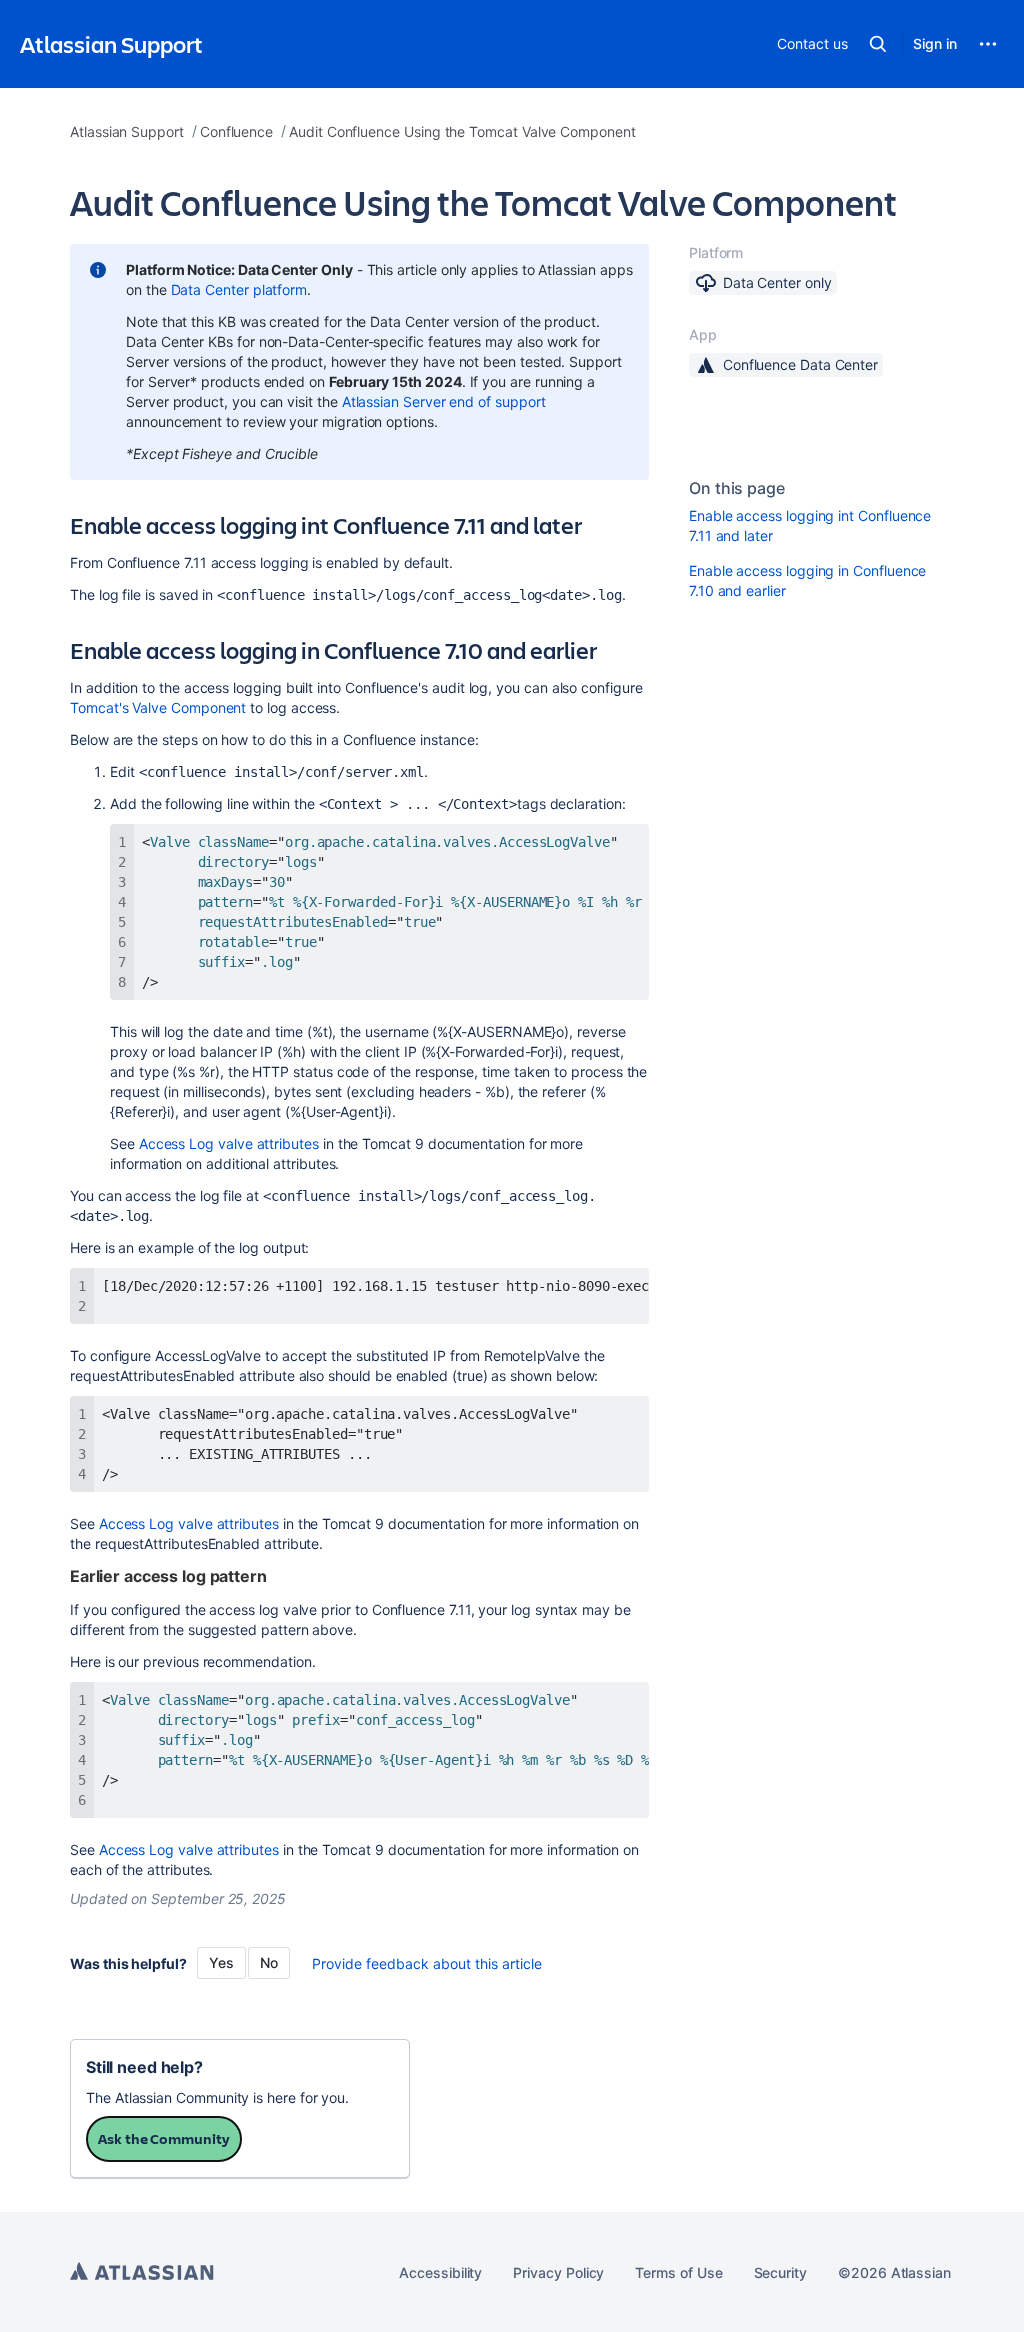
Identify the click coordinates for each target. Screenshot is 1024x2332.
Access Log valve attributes (229, 1143)
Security (780, 2272)
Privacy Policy (558, 2272)
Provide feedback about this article (427, 1963)
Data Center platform (239, 289)
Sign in (935, 43)
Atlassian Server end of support (444, 401)
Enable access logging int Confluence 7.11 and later (810, 525)
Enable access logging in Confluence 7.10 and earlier (808, 580)
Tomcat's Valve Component (158, 707)
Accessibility (440, 2272)
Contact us (812, 43)
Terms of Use (678, 2272)
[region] (379, 912)
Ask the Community (164, 2138)
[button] (878, 44)
